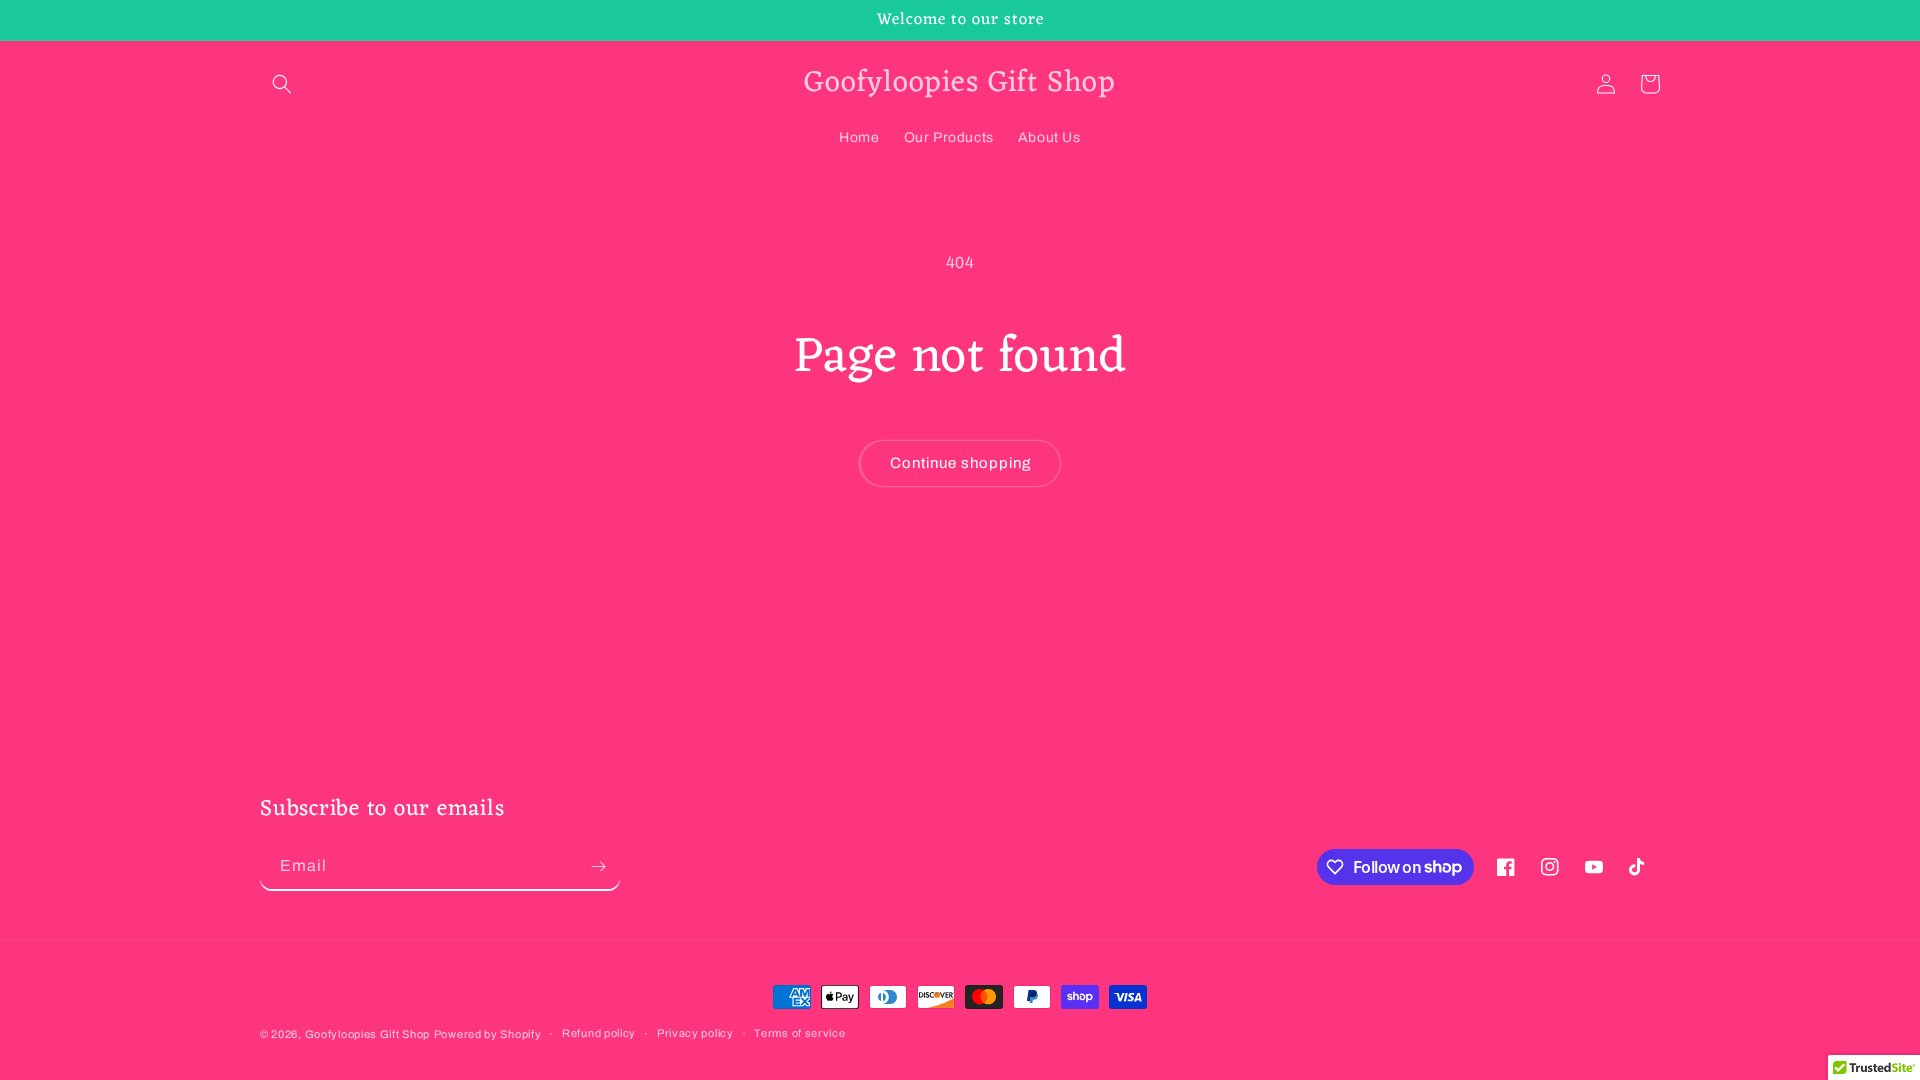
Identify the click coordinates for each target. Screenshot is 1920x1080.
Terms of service (799, 1033)
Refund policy (599, 1033)
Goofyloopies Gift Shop (367, 1034)
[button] (282, 84)
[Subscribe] (598, 866)
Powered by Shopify (488, 1034)
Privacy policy (695, 1033)
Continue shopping (960, 463)
